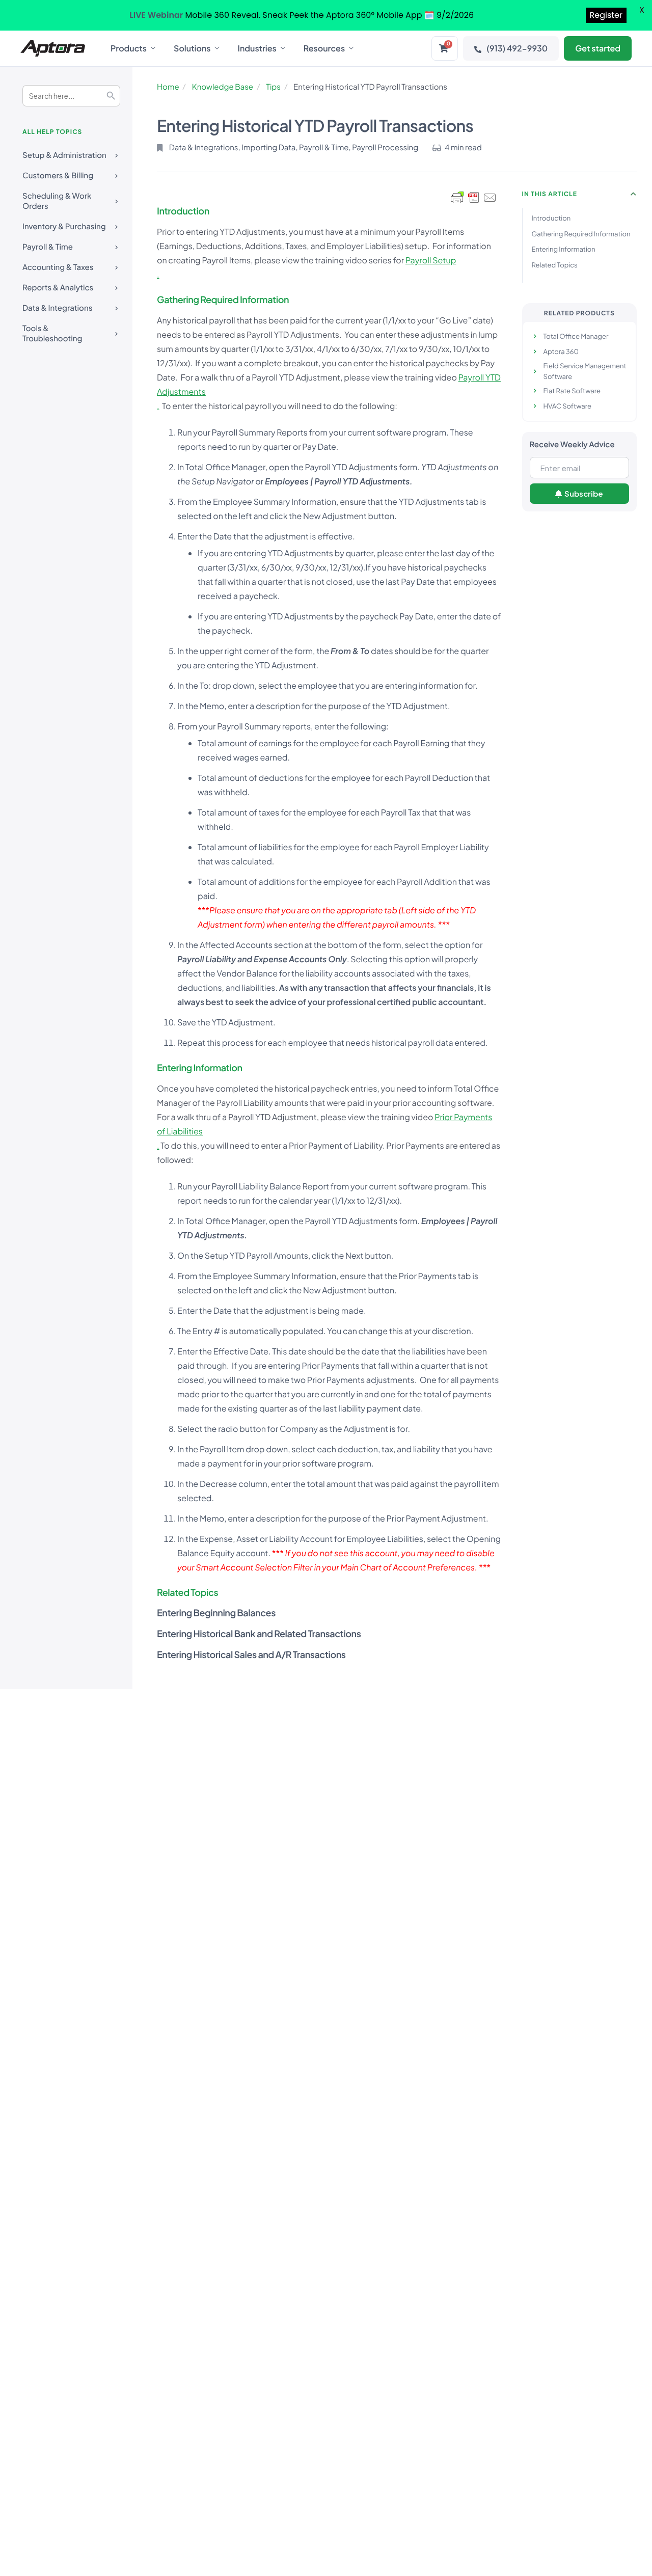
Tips (273, 87)
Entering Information (564, 249)
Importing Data (268, 147)
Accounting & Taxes (58, 267)
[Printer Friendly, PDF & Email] (474, 198)
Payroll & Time (48, 247)
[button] (634, 194)
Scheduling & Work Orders (57, 201)
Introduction (551, 218)
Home (168, 87)
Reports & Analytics (58, 288)
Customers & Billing (58, 175)
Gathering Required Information (581, 234)
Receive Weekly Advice (572, 444)
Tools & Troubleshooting (52, 333)
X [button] (642, 10)
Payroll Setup (431, 260)
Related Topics (555, 265)
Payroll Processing (385, 147)
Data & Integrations (57, 308)
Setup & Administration (64, 155)
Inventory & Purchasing (64, 226)
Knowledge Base (223, 87)
